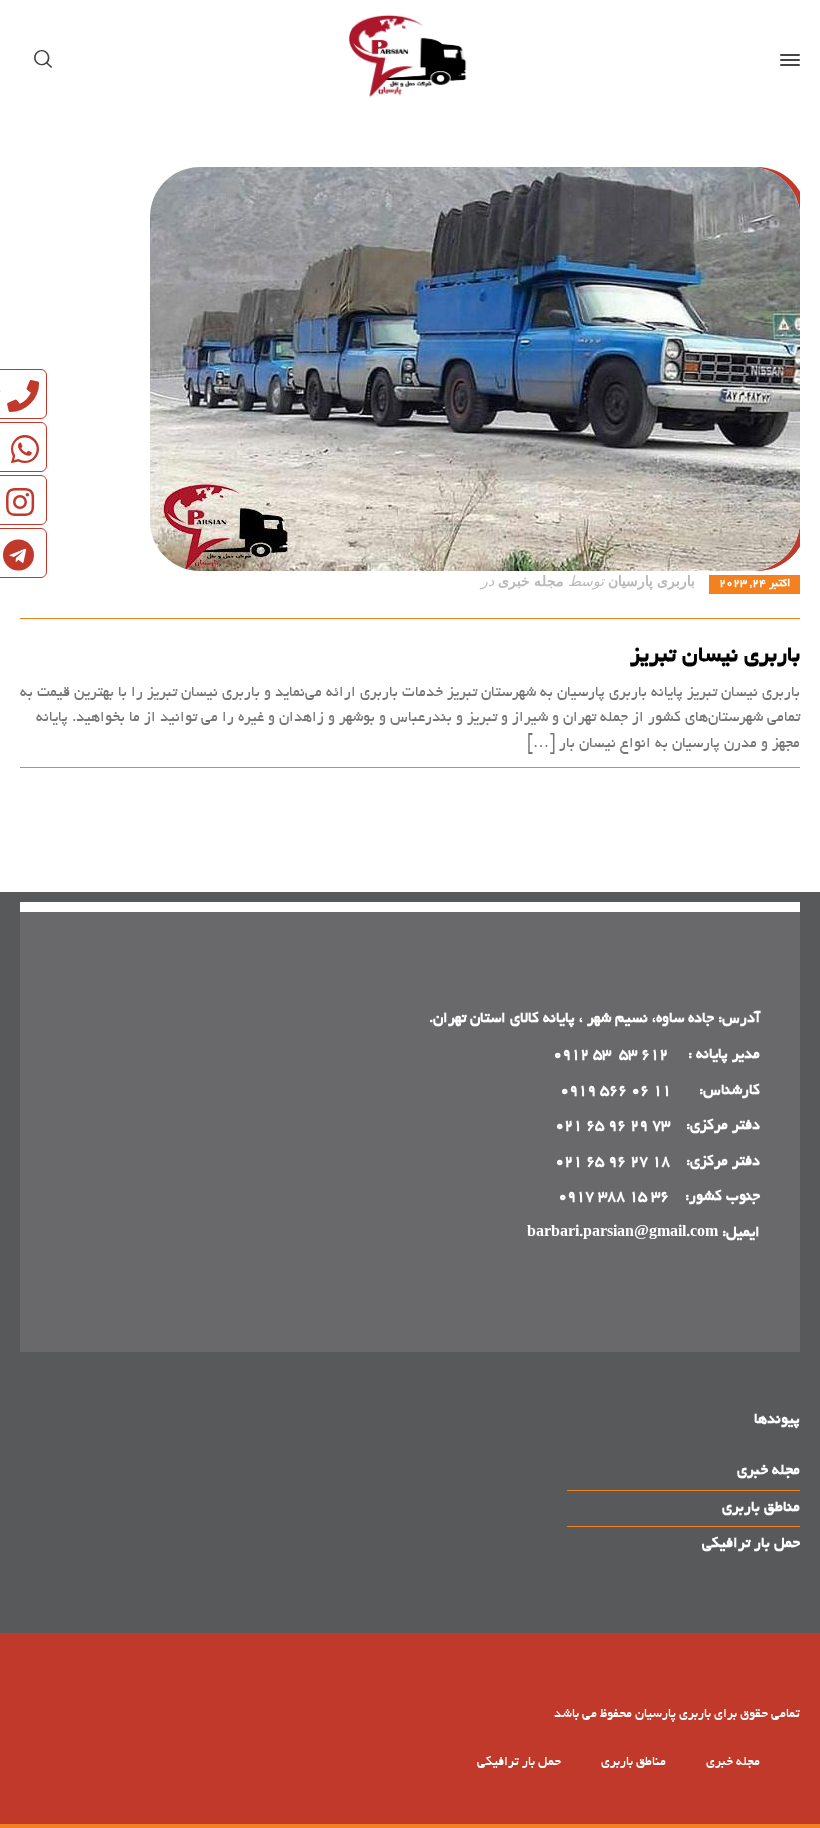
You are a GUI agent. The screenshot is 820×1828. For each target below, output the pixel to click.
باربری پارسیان (651, 581)
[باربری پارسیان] (410, 60)
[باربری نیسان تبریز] (410, 369)
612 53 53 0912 (612, 1055)
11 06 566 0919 (615, 1091)
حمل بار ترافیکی (751, 1544)
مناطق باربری (761, 1508)
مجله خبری (531, 581)
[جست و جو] (47, 60)
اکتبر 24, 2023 (754, 584)
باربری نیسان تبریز (715, 657)
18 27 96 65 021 (612, 1162)
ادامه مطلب (764, 790)
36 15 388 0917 (613, 1197)
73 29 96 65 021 (612, 1126)
